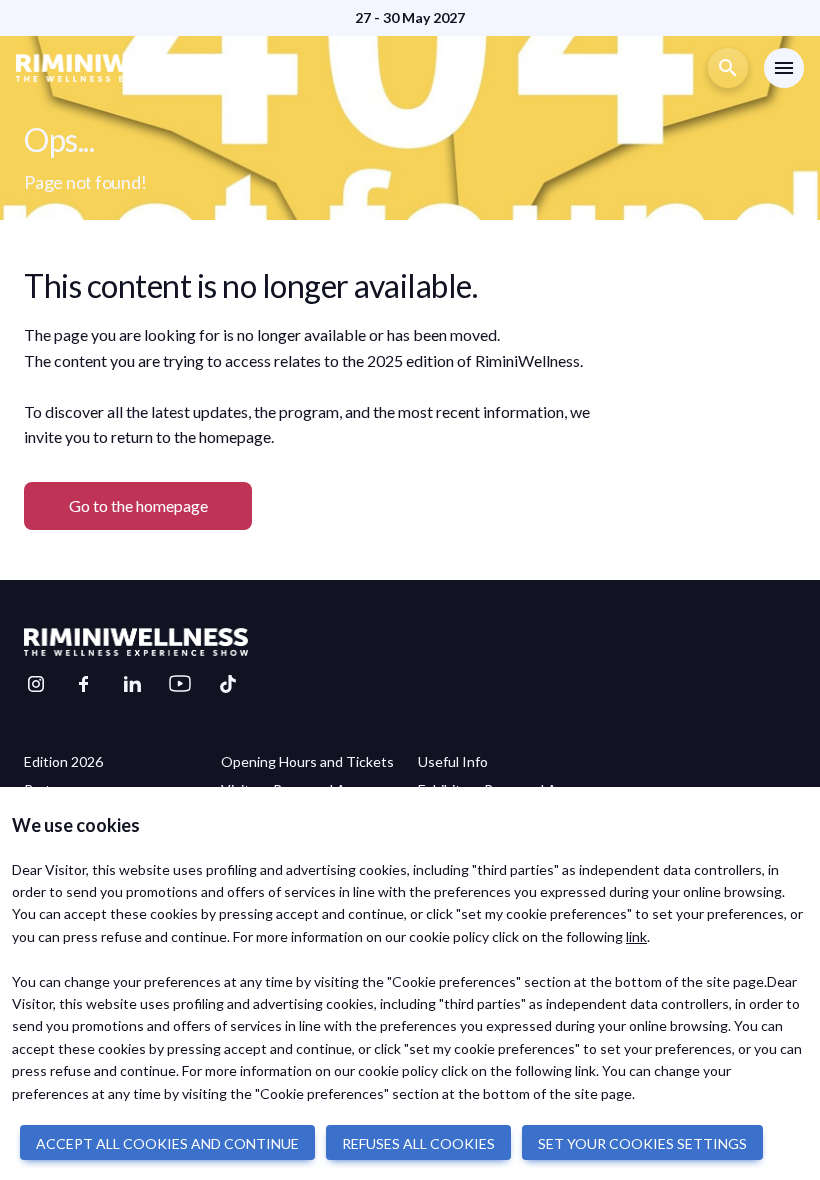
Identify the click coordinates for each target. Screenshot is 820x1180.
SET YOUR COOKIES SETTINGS (642, 1143)
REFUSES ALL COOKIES (418, 1143)
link (636, 936)
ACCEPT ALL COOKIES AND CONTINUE (167, 1143)
